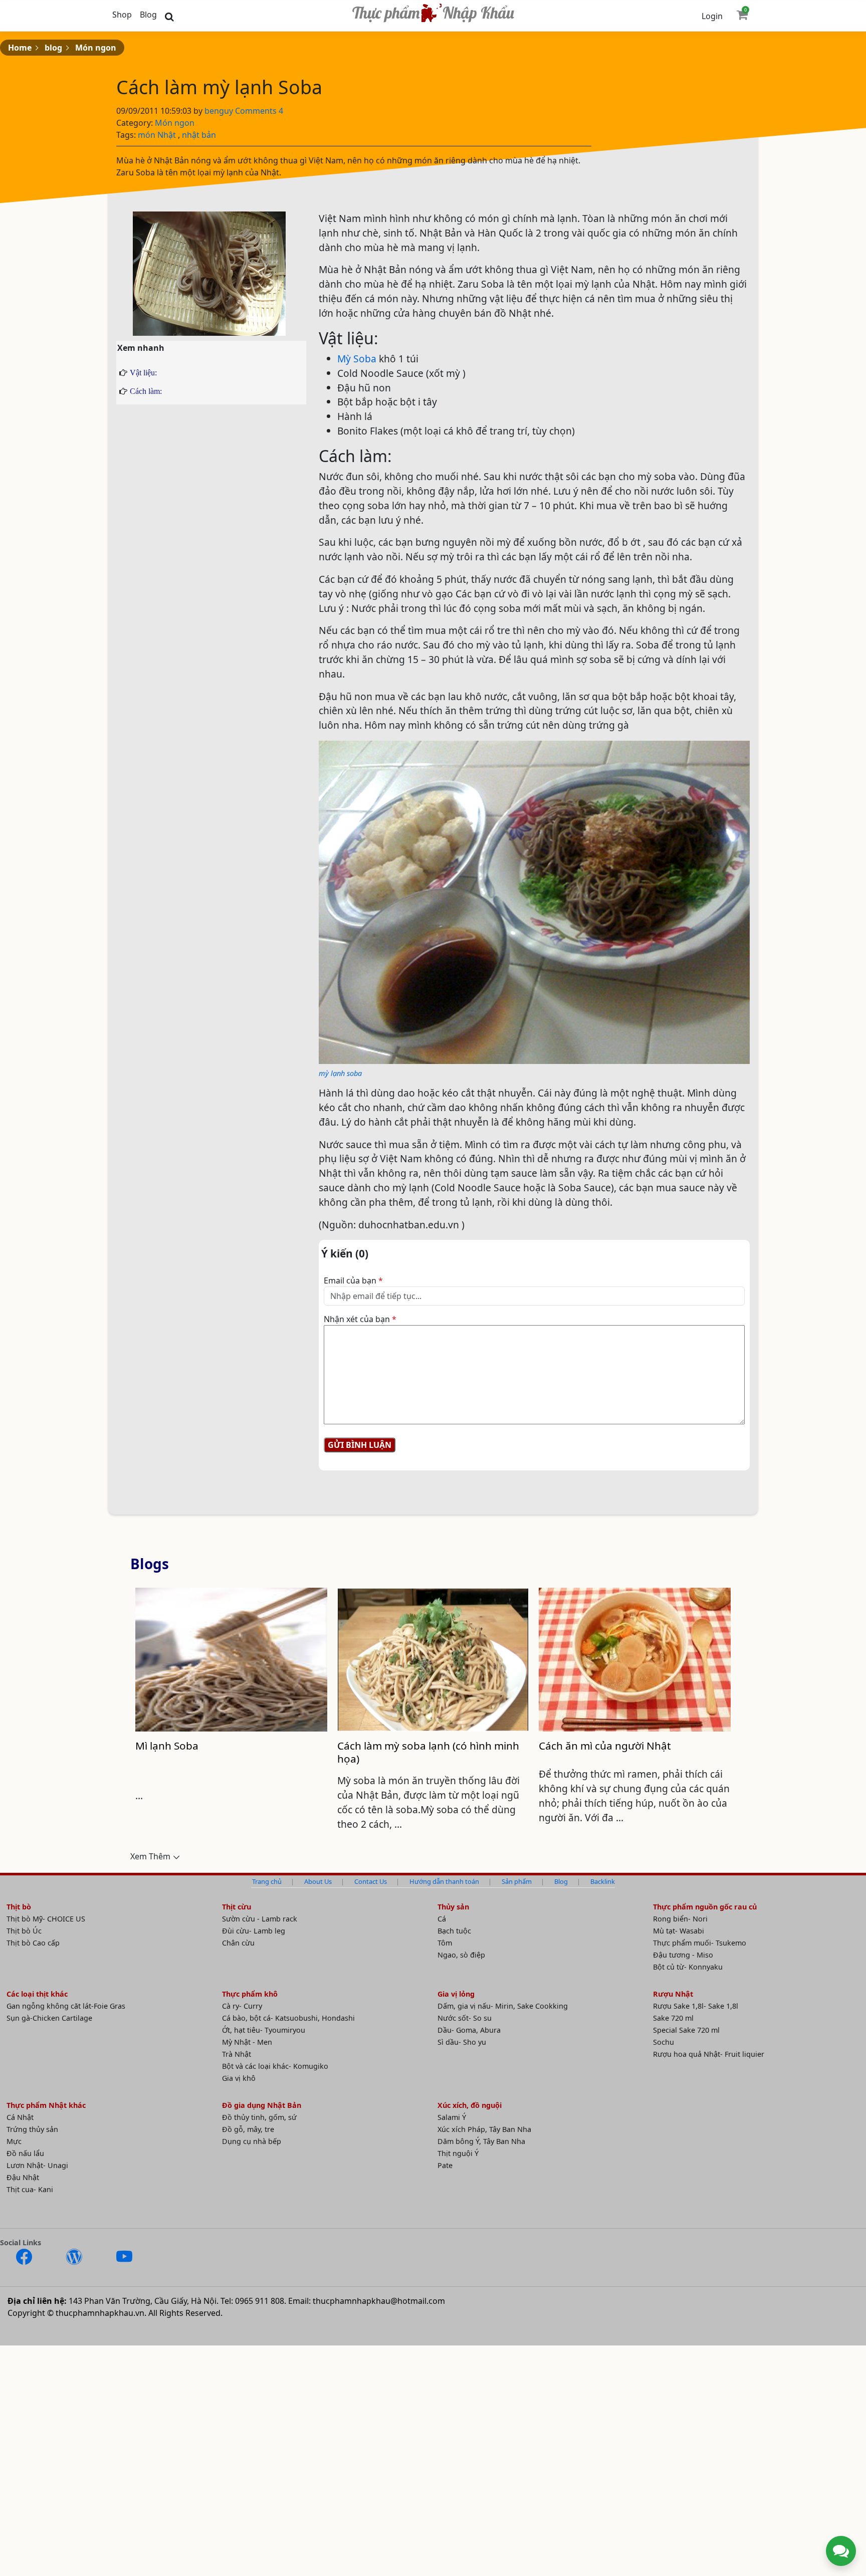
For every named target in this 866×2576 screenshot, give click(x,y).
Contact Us (371, 1881)
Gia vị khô (239, 2078)
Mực (14, 2141)
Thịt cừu (237, 1907)
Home (20, 48)
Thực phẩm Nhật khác (46, 2105)
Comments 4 (259, 111)
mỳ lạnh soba (340, 1073)
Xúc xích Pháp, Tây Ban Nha (484, 2129)
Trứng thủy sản (32, 2129)
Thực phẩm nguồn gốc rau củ (705, 1907)
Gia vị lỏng (456, 1994)
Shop (122, 15)
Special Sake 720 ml (686, 2030)
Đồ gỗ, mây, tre (248, 2129)
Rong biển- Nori (680, 1919)
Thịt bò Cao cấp (33, 1943)
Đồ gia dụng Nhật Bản (262, 2105)
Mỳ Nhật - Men (247, 2042)
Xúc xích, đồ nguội (470, 2105)
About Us (318, 1881)
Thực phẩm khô (250, 1994)
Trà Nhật (237, 2054)
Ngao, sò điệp (461, 1955)
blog (53, 48)
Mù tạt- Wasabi (679, 1931)
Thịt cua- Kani (30, 2189)
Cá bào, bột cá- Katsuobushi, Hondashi (288, 2018)
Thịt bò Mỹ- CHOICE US (46, 1919)
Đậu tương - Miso (683, 1955)
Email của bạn (353, 1280)
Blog (148, 15)
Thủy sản (453, 1907)
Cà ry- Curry (242, 2006)
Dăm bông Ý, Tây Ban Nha (481, 2141)
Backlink (603, 1881)
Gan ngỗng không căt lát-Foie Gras (66, 2006)
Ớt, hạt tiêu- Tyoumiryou (264, 2030)
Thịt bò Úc (24, 1931)
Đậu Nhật (23, 2177)
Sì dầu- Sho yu (462, 2042)
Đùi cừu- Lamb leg (254, 1931)
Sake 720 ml (673, 2018)
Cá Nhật (20, 2117)
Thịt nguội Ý (458, 2153)
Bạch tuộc (454, 1931)
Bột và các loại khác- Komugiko (275, 2066)
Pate (445, 2165)
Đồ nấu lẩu (25, 2153)
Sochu (664, 2042)
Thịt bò (19, 1907)
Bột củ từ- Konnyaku (688, 1967)
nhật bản (199, 135)
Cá (442, 1919)
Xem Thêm (150, 1856)
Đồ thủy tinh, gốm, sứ (259, 2117)
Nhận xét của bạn (360, 1319)
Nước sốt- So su (465, 2018)
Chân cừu (238, 1943)
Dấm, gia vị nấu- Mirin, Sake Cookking (503, 2006)
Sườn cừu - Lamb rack (260, 1919)
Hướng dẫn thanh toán (444, 1881)
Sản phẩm (517, 1881)
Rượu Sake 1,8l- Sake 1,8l (696, 2006)
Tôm (445, 1943)
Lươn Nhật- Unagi (37, 2165)
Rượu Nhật (673, 1994)
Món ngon (96, 48)
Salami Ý (452, 2117)
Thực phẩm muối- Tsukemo (700, 1943)
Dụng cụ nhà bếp (252, 2141)
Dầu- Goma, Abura (469, 2030)
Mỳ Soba (357, 359)
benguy (220, 111)
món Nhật (157, 135)
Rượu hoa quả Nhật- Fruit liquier (709, 2054)
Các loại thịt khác (37, 1994)
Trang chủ (267, 1881)
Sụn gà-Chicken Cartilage (49, 2018)
